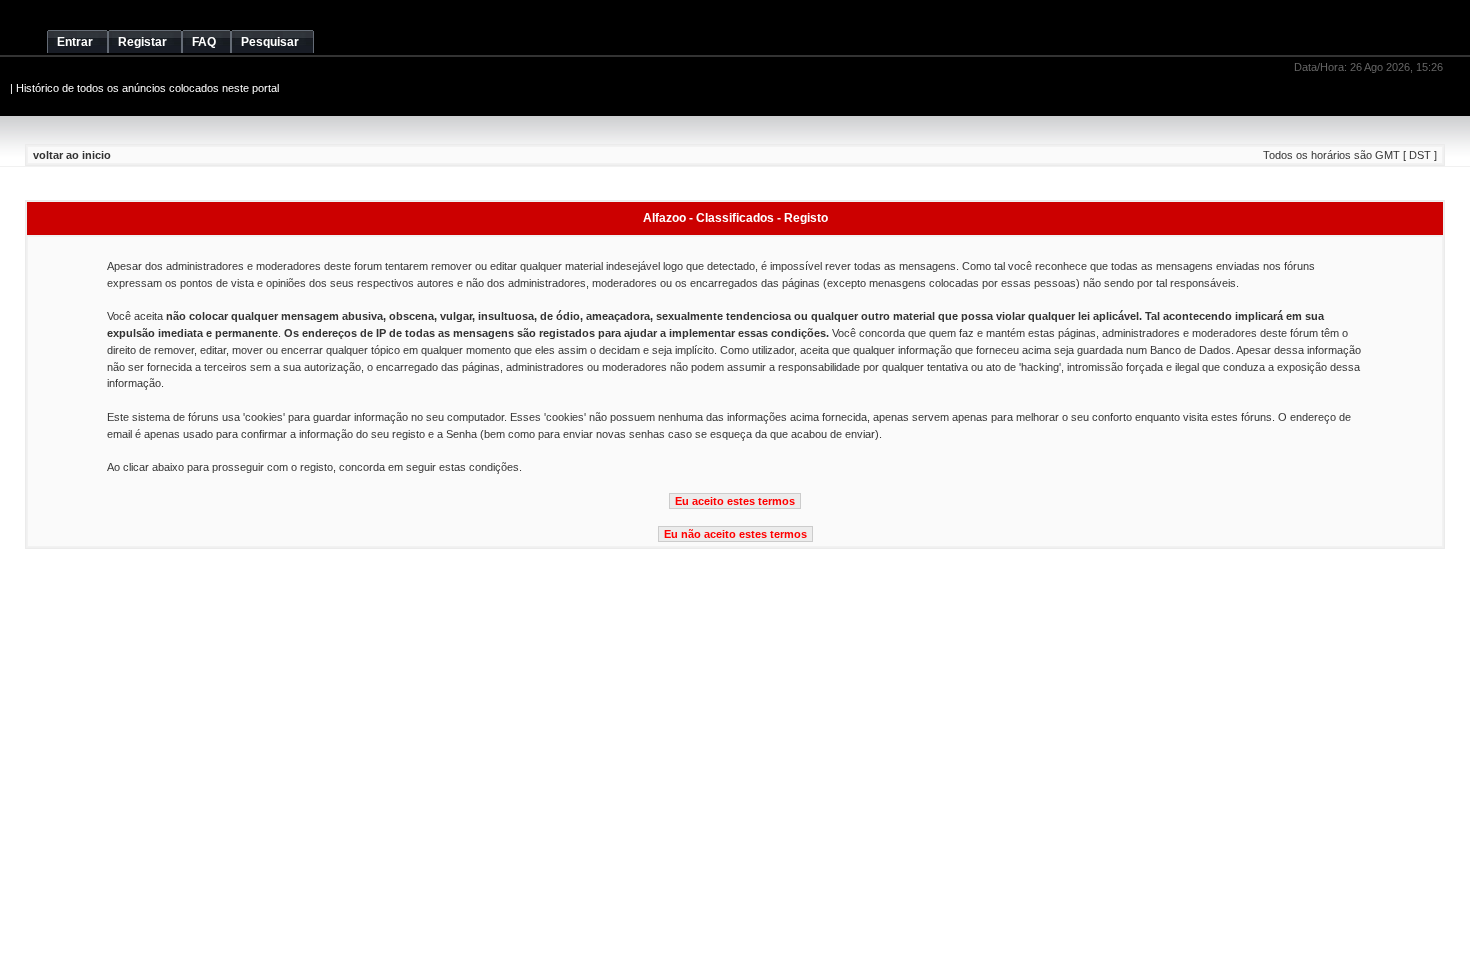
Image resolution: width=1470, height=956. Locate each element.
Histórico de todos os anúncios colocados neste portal (147, 88)
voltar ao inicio (72, 155)
